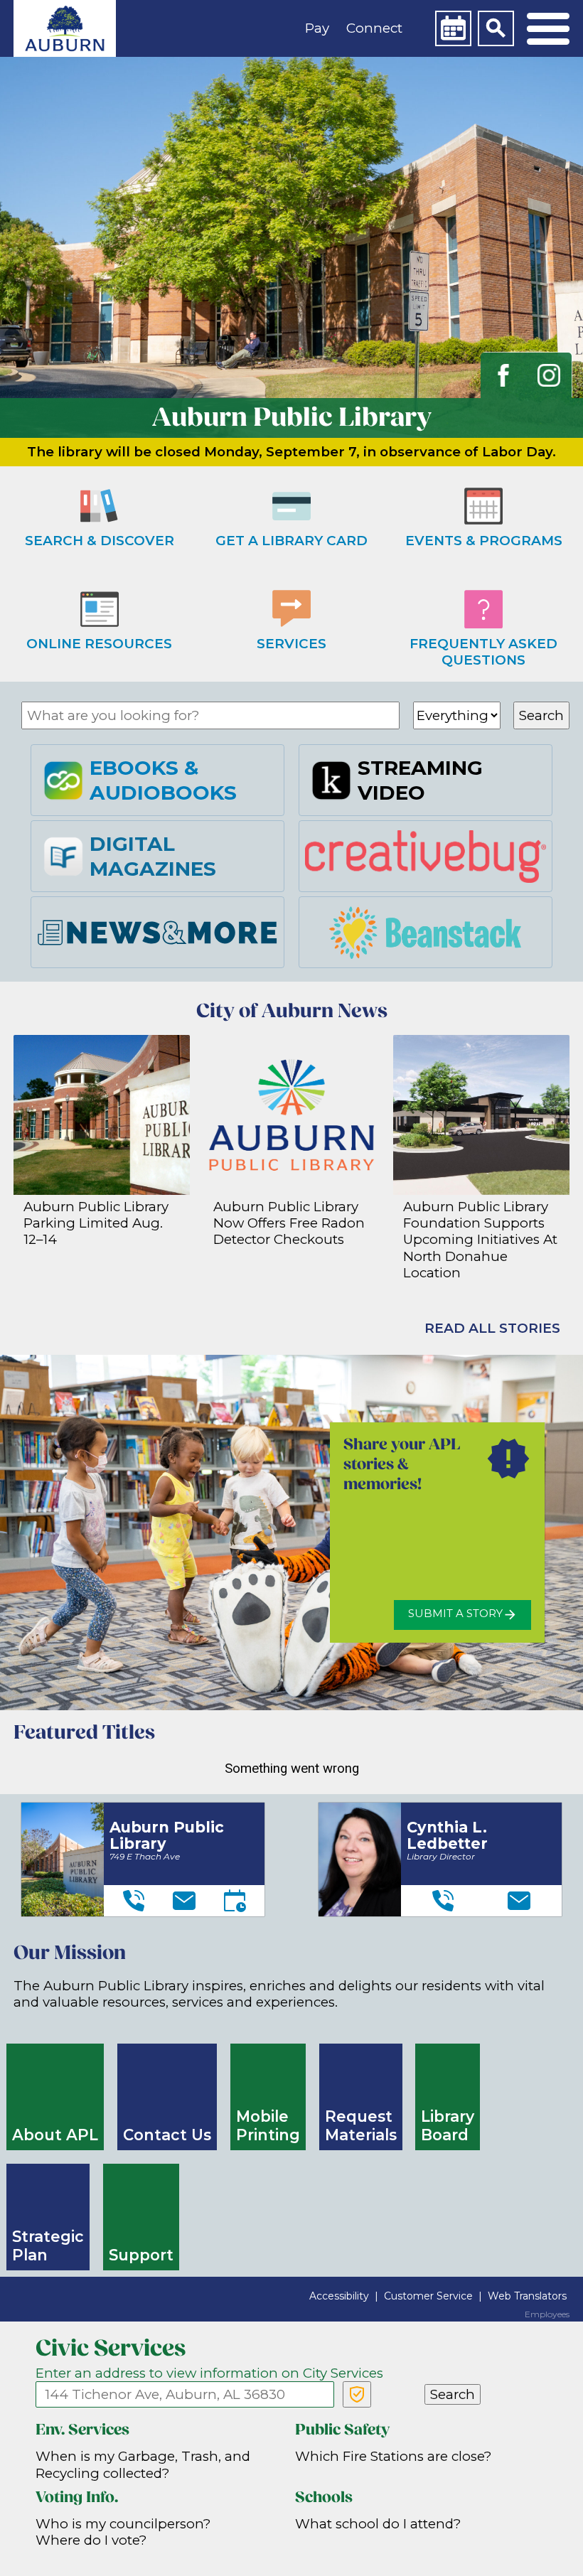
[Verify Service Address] (357, 2394)
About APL (55, 2135)
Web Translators (527, 2296)
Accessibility (339, 2296)
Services (291, 644)
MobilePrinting (268, 2126)
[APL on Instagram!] (549, 375)
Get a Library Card (291, 541)
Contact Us (167, 2135)
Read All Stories (492, 1328)
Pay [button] (317, 28)
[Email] (184, 1901)
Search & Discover (100, 541)
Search (541, 715)
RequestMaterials (361, 2126)
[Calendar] (453, 28)
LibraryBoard (448, 2126)
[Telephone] (134, 1901)
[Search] (496, 28)
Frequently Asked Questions (483, 652)
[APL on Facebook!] (503, 375)
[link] (65, 28)
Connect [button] (374, 28)
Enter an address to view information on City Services (209, 2373)
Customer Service (428, 2296)
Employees (547, 2314)
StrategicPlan (48, 2246)
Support (141, 2255)
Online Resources (99, 644)
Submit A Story (455, 1614)
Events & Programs (484, 541)
